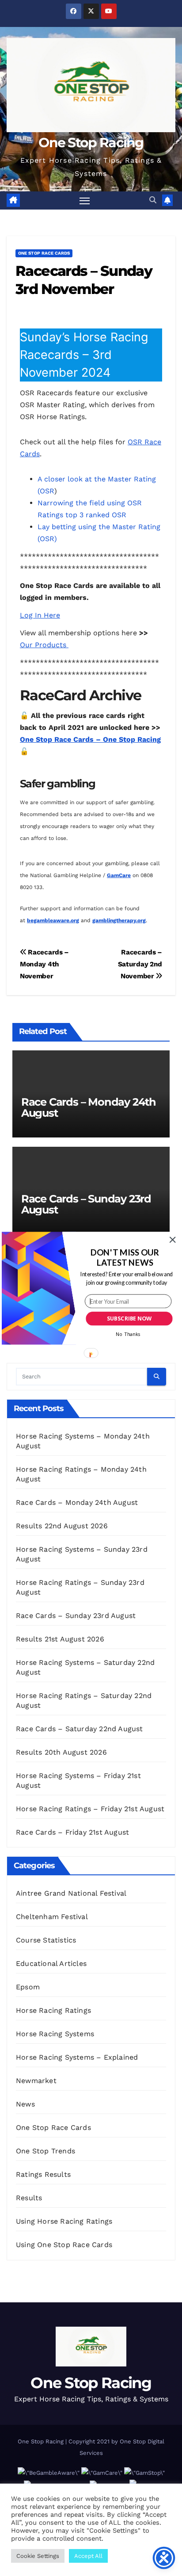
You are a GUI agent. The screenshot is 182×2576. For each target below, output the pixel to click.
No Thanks (128, 1334)
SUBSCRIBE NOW (129, 1319)
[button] (125, 1257)
